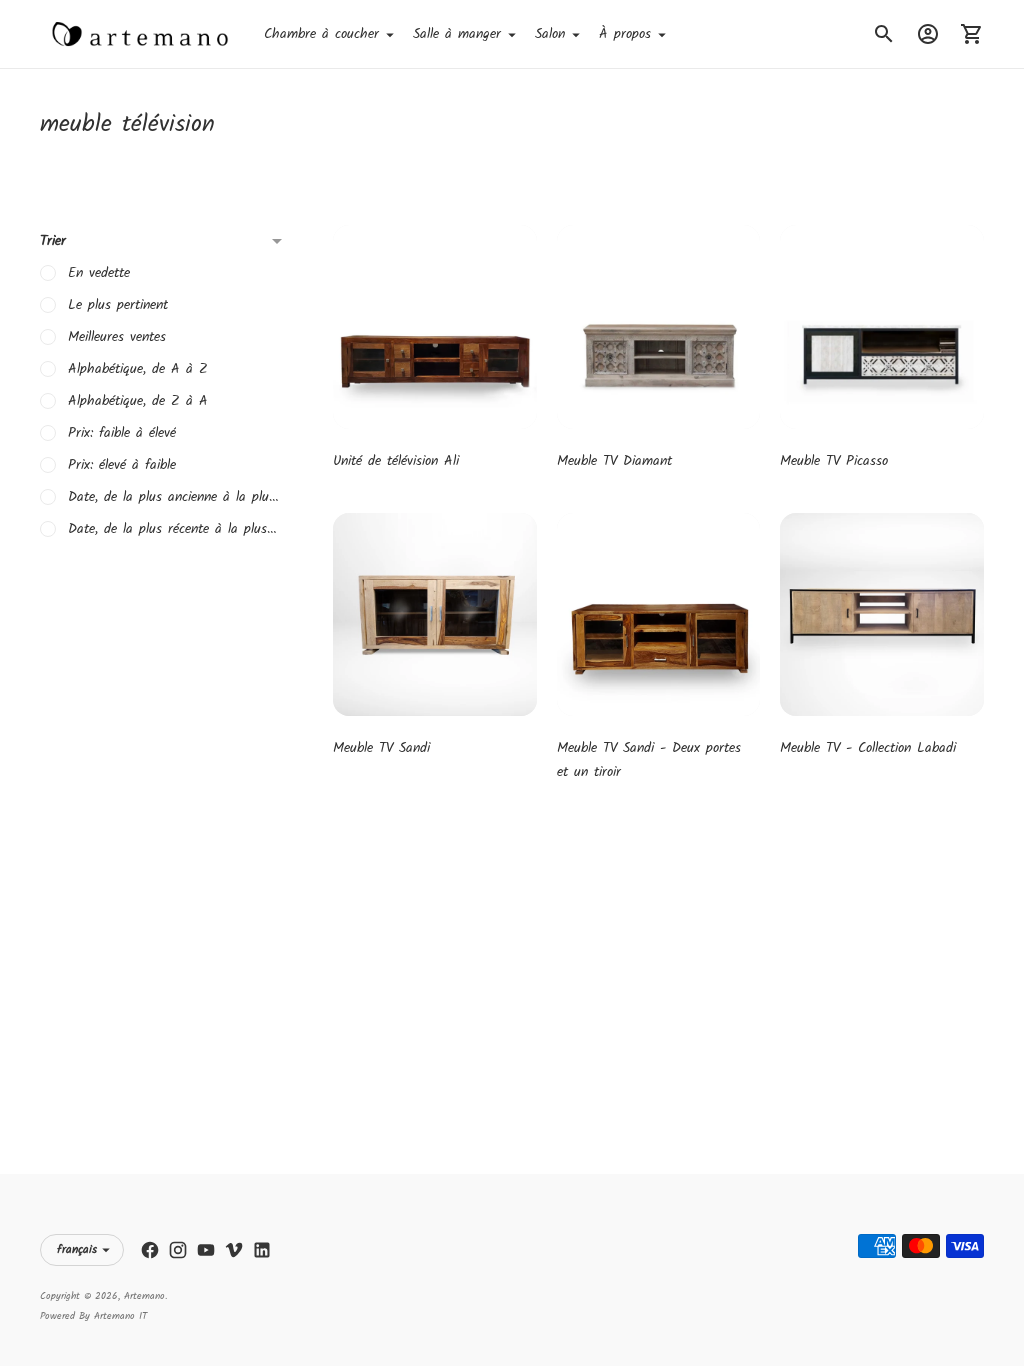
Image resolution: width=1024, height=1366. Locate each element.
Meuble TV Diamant (614, 461)
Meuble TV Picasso (834, 461)
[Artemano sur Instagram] (178, 1250)
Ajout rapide (435, 401)
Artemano (144, 1296)
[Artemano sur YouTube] (206, 1250)
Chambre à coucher (321, 34)
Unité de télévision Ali (396, 461)
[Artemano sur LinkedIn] (262, 1250)
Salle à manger (457, 34)
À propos (625, 34)
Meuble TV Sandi (381, 748)
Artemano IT (120, 1316)
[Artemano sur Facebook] (150, 1250)
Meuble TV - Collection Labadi (868, 748)
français (77, 1249)
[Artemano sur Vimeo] (234, 1250)
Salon (550, 34)
